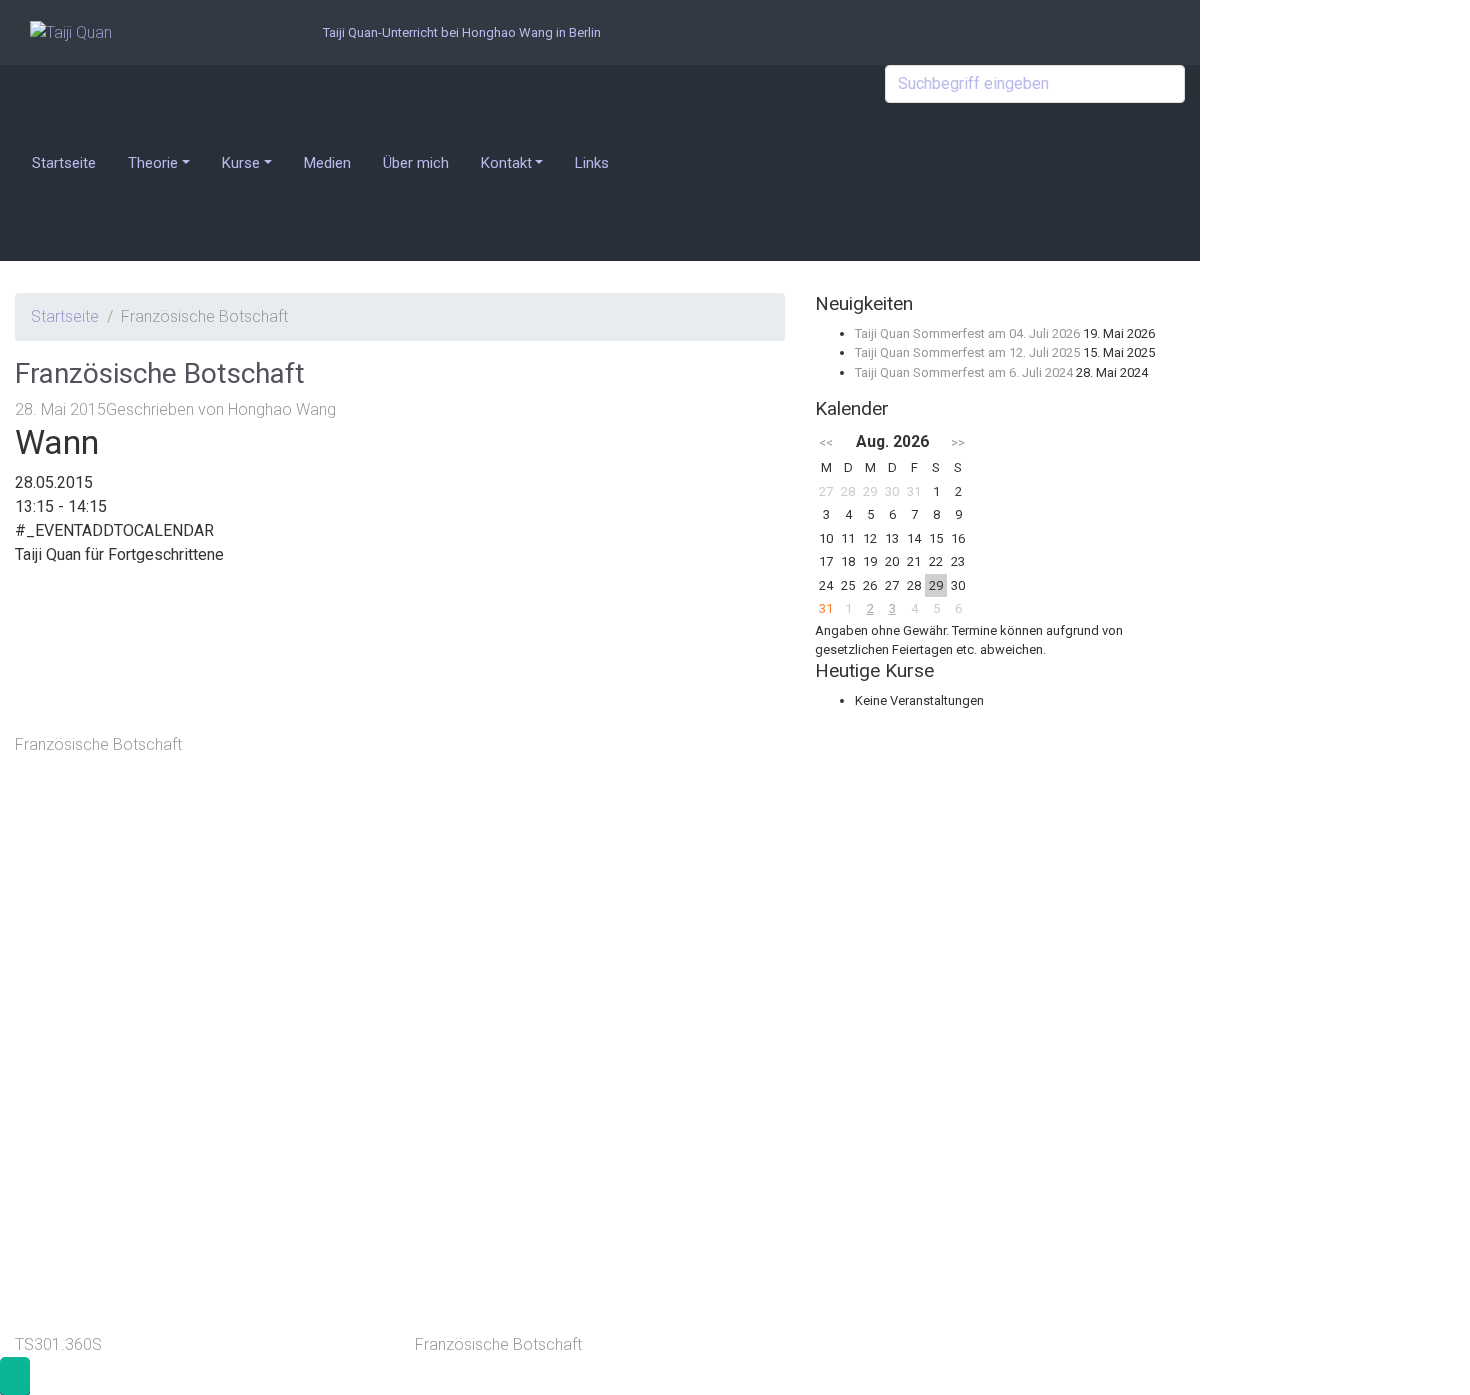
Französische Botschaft (98, 744)
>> (958, 442)
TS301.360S (58, 1344)
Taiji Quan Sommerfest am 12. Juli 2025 (967, 352)
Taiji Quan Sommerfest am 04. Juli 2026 (967, 333)
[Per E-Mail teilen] (565, 1106)
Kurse (241, 163)
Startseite (64, 163)
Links (592, 163)
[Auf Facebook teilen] (565, 806)
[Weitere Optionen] (565, 1256)
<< (826, 442)
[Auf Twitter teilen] (565, 656)
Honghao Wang (282, 409)
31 (826, 608)
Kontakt (506, 163)
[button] (15, 1376)
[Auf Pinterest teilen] (565, 956)
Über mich (416, 163)
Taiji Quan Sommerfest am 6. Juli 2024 (964, 372)
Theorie (153, 163)
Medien (327, 163)
